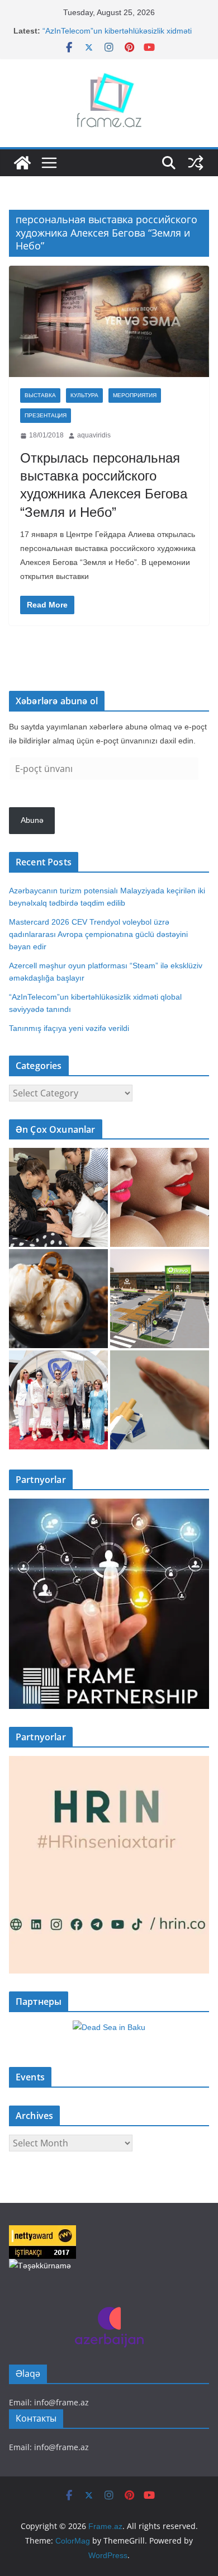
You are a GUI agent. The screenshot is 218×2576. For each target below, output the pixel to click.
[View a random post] (196, 163)
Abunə (32, 820)
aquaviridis (94, 435)
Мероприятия (135, 395)
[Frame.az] (22, 163)
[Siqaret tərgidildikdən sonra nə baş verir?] (160, 1400)
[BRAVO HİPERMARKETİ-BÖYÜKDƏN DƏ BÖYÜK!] (160, 1299)
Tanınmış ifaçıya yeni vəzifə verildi (69, 1028)
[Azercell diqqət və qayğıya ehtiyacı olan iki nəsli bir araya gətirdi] (58, 1197)
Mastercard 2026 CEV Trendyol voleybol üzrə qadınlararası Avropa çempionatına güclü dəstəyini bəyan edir (98, 934)
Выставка (40, 395)
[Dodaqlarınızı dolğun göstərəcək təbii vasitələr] (160, 1197)
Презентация (46, 415)
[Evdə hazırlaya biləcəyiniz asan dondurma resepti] (58, 1299)
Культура (84, 395)
